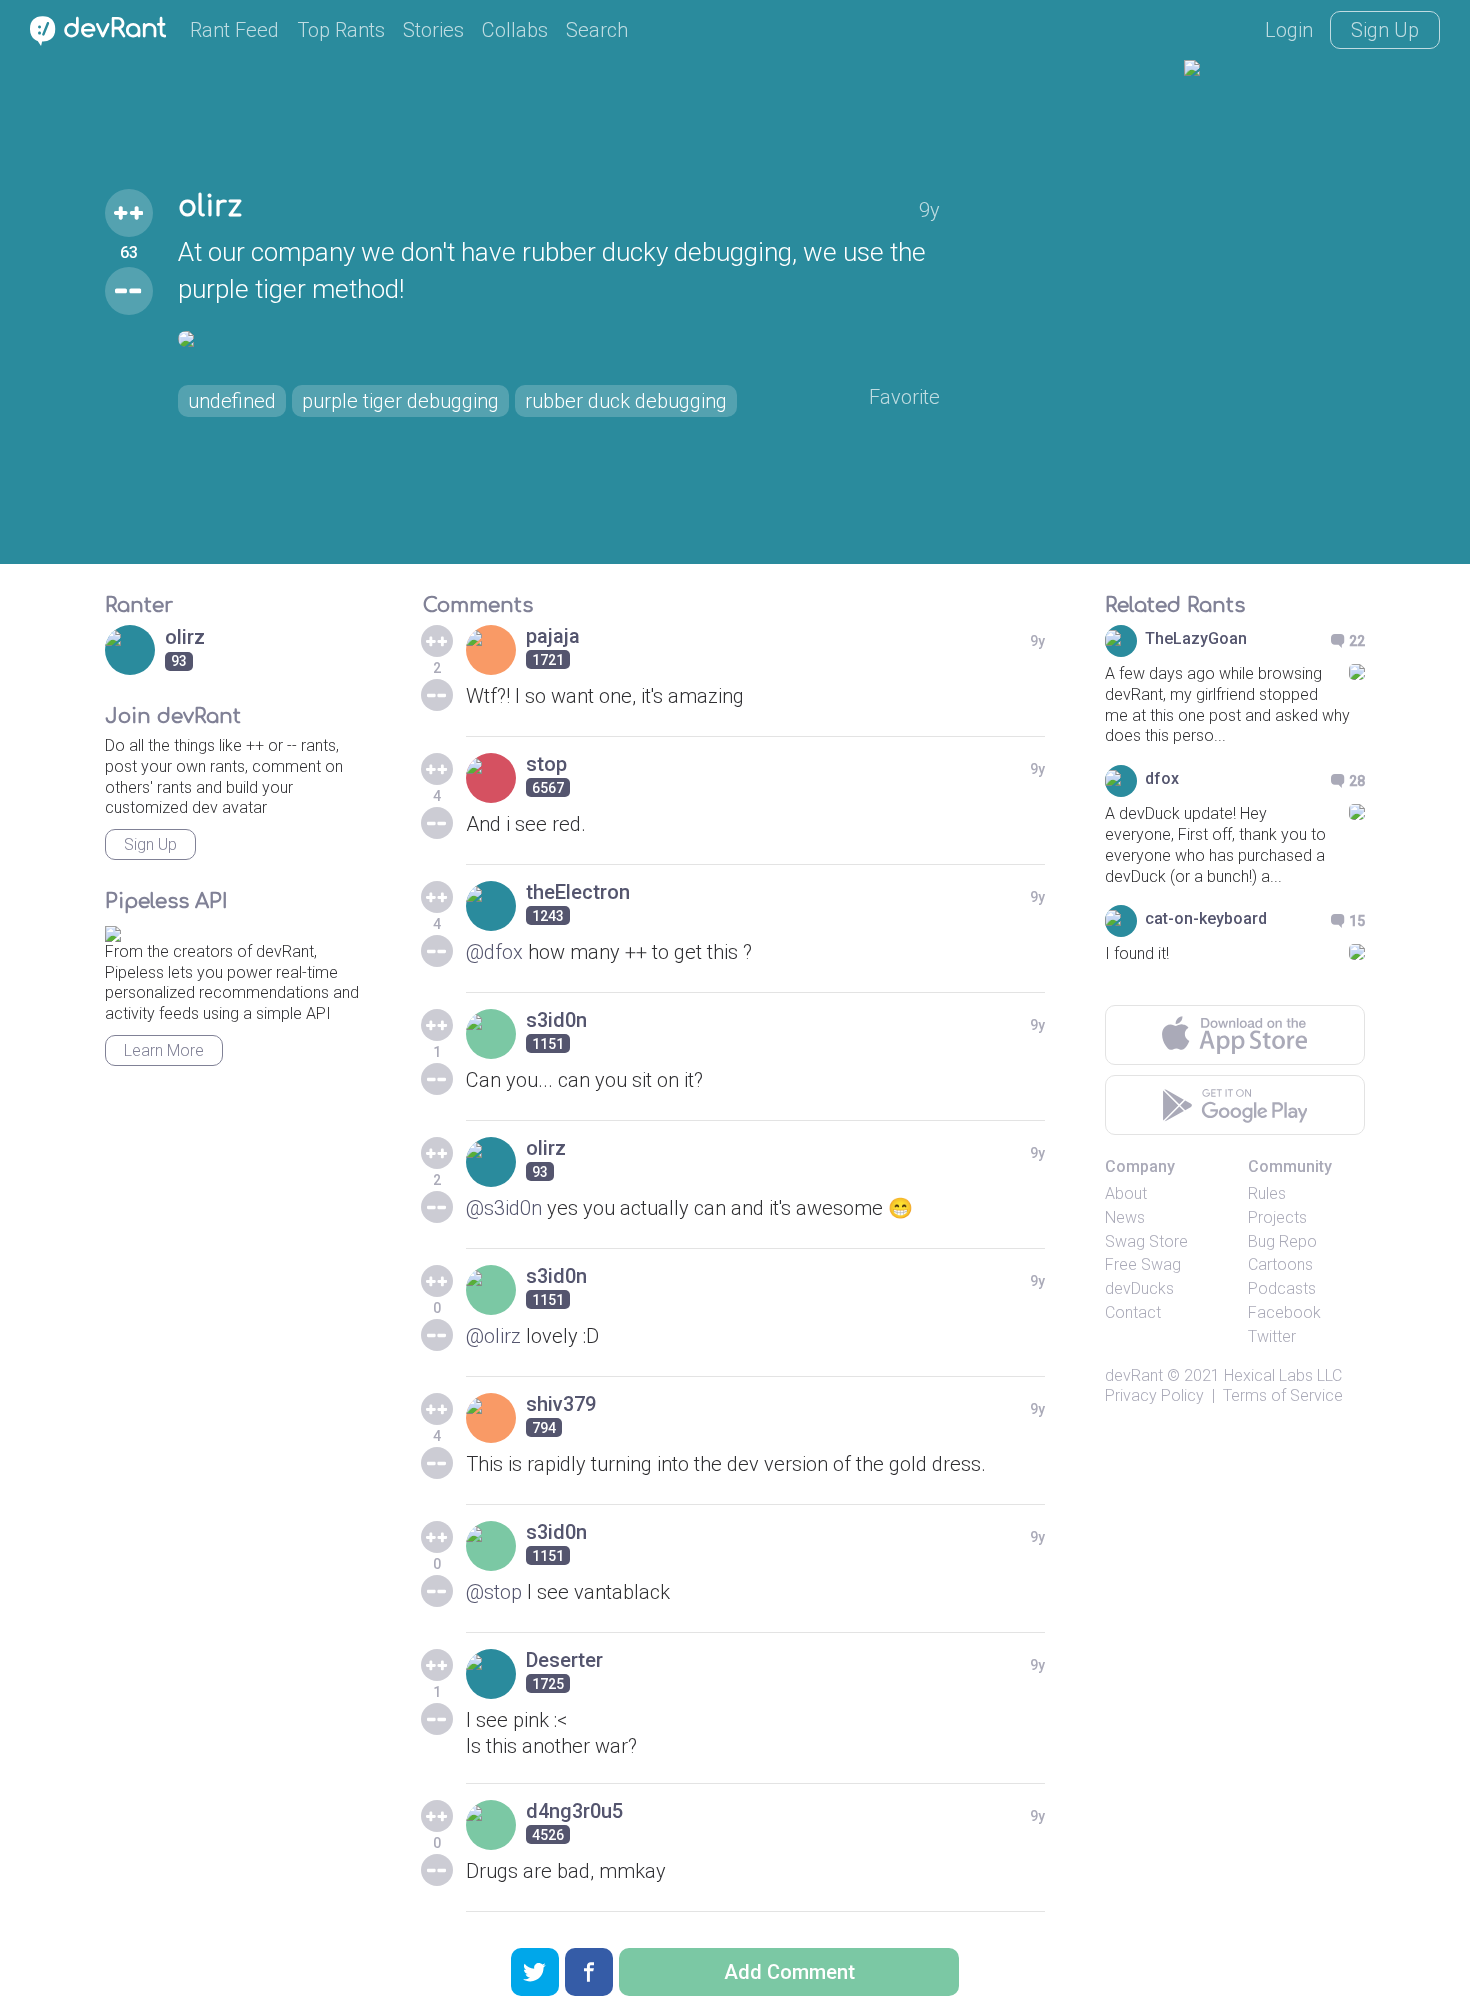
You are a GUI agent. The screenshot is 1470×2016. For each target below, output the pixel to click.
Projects (1277, 1217)
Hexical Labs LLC (1283, 1375)
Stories (433, 30)
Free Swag (1143, 1264)
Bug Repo (1282, 1241)
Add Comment (789, 1972)
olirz (210, 207)
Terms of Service (1283, 1395)
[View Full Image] (559, 339)
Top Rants (341, 30)
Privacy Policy (1154, 1395)
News (1125, 1217)
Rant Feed (234, 30)
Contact (1133, 1312)
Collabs (515, 30)
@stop (494, 1592)
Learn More (164, 1050)
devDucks (1139, 1288)
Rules (1267, 1193)
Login (1289, 30)
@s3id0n (504, 1208)
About (1126, 1193)
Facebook (1284, 1312)
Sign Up (1385, 30)
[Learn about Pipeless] (113, 930)
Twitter (1272, 1336)
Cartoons (1280, 1264)
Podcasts (1282, 1288)
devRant (1134, 1375)
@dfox (494, 952)
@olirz (493, 1336)
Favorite (904, 397)
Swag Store (1146, 1241)
